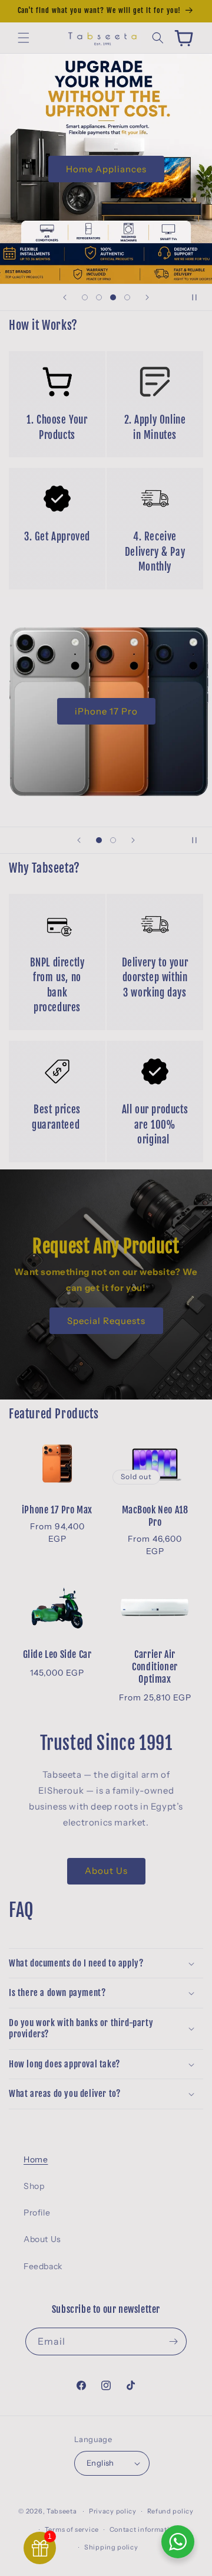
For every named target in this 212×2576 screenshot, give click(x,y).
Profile (37, 2213)
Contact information (144, 2529)
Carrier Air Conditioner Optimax (155, 1667)
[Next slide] (147, 297)
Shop (34, 2186)
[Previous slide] (65, 297)
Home (36, 2159)
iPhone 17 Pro (106, 711)
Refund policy (170, 2511)
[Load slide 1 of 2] (99, 840)
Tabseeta (62, 2511)
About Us (106, 1871)
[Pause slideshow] (199, 297)
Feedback (43, 2266)
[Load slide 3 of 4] (113, 297)
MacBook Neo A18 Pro (155, 1516)
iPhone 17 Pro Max (57, 1510)
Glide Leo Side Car (57, 1654)
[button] (24, 38)
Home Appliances (106, 168)
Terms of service (72, 2529)
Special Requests (106, 1320)
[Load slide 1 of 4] (85, 297)
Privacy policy (113, 2511)
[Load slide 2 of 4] (99, 297)
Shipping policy (111, 2547)
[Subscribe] (173, 2341)
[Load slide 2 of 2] (113, 840)
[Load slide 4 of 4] (127, 297)
